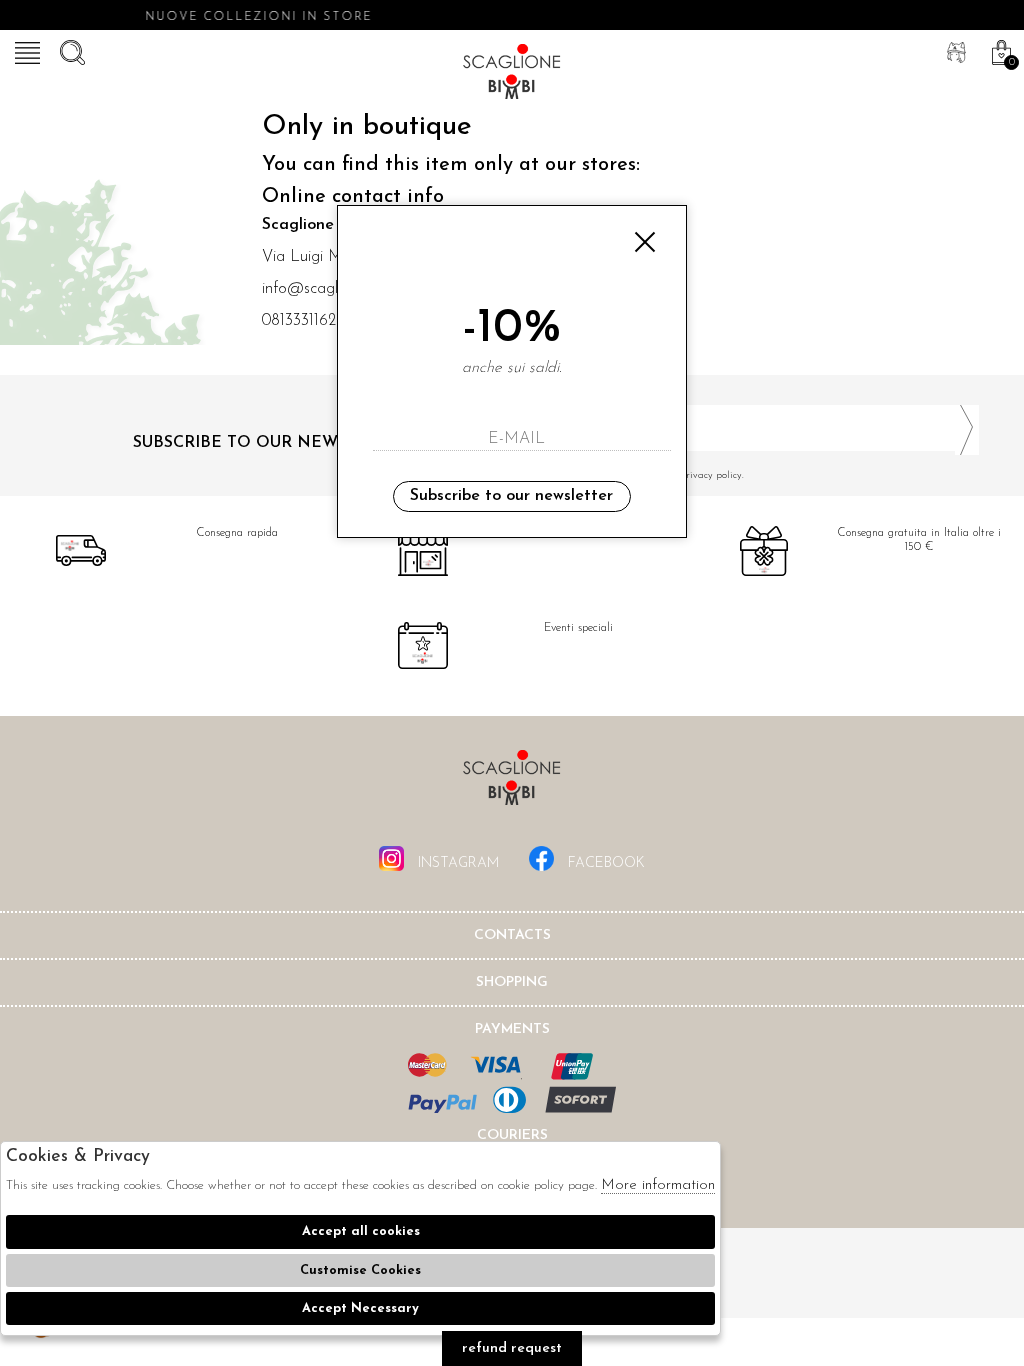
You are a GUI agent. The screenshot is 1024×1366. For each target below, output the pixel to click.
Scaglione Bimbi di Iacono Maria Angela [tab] (512, 783)
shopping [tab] (512, 982)
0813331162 (299, 321)
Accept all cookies (361, 1231)
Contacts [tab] (512, 935)
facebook (604, 863)
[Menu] (25, 50)
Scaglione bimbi (512, 75)
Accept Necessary (360, 1308)
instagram (456, 863)
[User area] (954, 50)
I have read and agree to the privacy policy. (645, 475)
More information (658, 1185)
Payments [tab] (512, 1029)
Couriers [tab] (512, 1135)
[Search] (70, 50)
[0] (999, 50)
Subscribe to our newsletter (511, 496)
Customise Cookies (360, 1270)
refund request (512, 1348)
